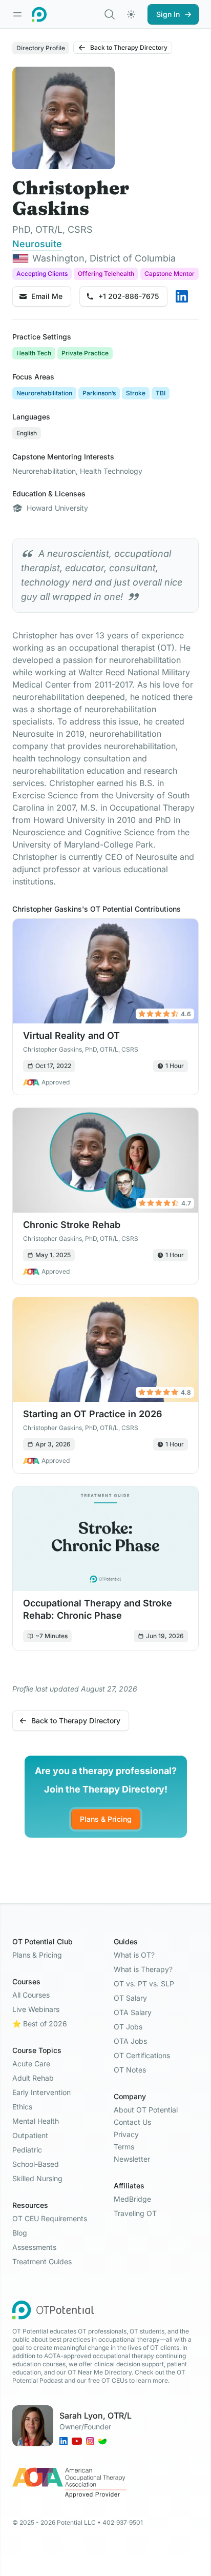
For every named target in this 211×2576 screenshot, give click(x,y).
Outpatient (30, 2135)
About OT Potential (146, 2110)
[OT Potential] (39, 14)
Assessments (34, 2247)
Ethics (22, 2107)
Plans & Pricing (106, 1819)
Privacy (126, 2134)
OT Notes (130, 2070)
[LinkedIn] (182, 296)
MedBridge (132, 2199)
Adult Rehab (33, 2078)
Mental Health (36, 2121)
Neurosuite (37, 244)
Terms (124, 2147)
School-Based (36, 2164)
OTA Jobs (130, 2041)
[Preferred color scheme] (131, 14)
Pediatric (27, 2150)
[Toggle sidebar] (17, 14)
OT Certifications (142, 2055)
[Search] (110, 14)
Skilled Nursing (37, 2178)
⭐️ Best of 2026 (40, 2024)
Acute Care (31, 2064)
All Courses (31, 1995)
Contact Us (132, 2122)
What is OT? (134, 1955)
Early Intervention (41, 2092)
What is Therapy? (143, 1969)
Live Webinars (36, 2009)
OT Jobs (128, 2027)
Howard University (57, 508)
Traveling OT (135, 2213)
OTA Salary (133, 2012)
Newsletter (132, 2159)
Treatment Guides (42, 2261)
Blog (20, 2233)
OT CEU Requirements (50, 2218)
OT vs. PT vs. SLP (144, 1984)
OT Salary (130, 1998)
